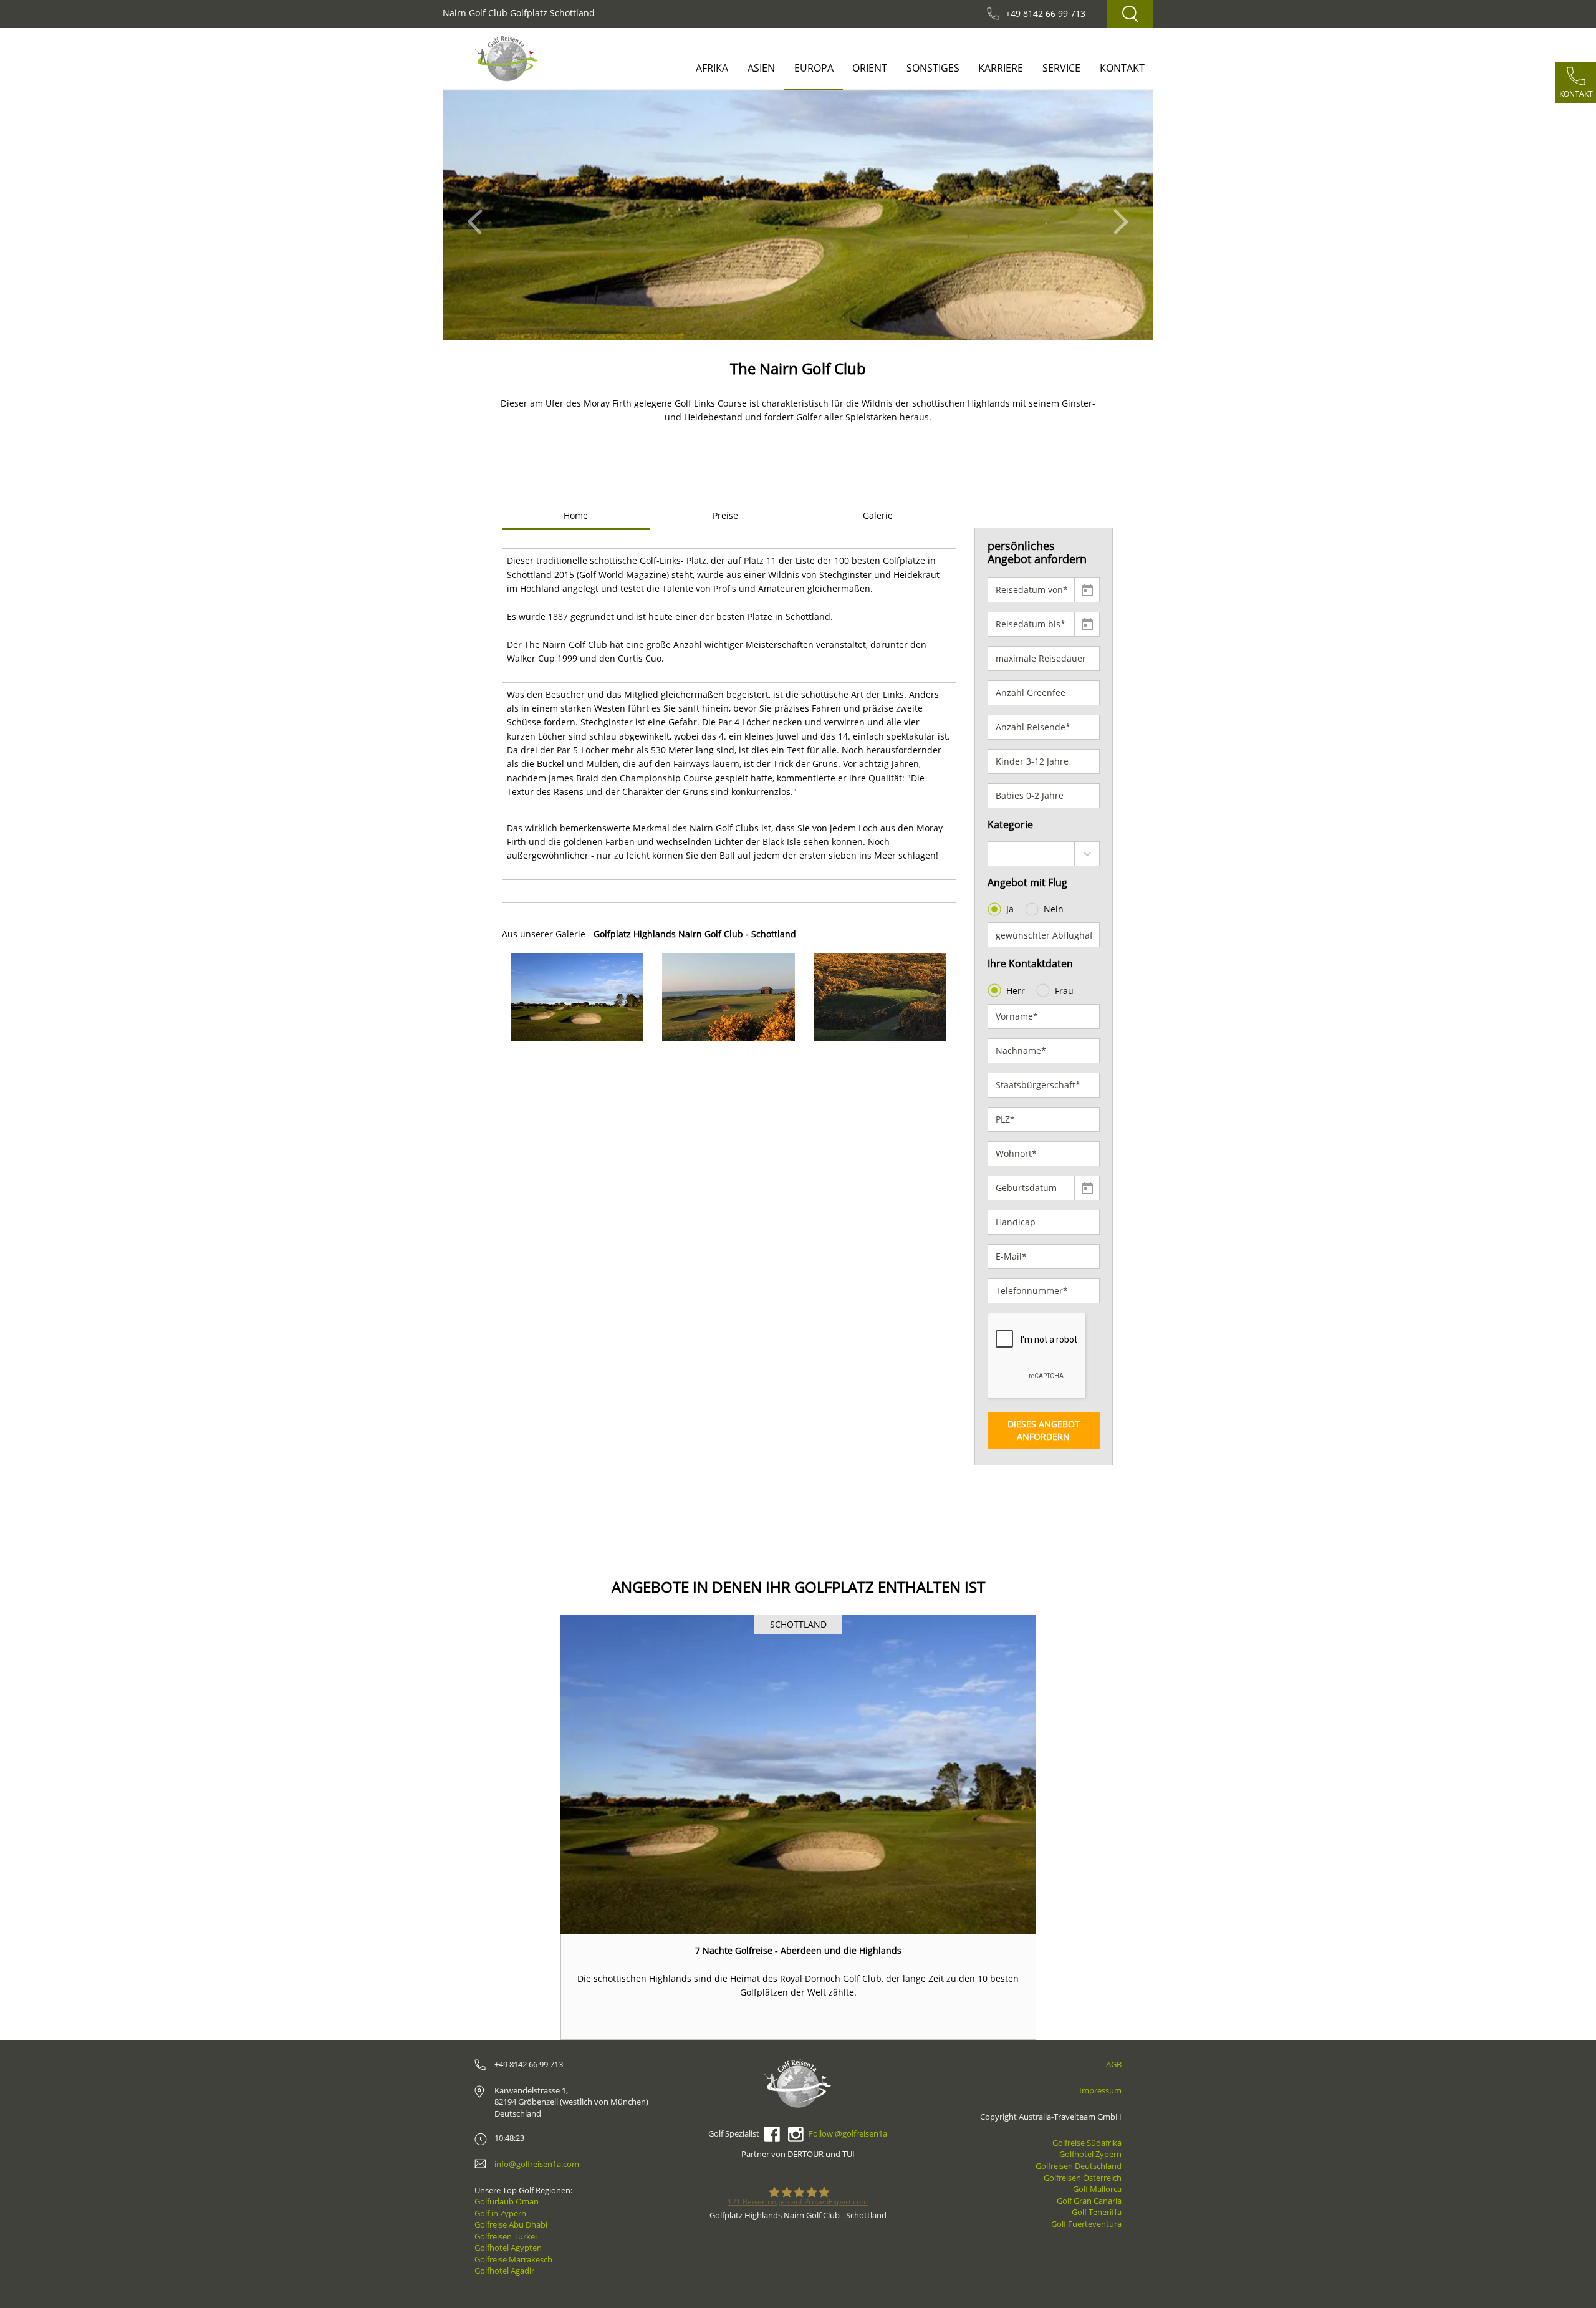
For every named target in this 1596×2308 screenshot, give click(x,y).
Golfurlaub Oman (507, 2201)
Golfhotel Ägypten (508, 2248)
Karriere (1001, 68)
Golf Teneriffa (1097, 2212)
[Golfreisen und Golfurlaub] (507, 58)
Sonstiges (933, 68)
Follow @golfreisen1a (848, 2133)
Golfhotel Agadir (504, 2271)
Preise (725, 515)
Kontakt (1122, 68)
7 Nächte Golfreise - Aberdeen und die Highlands (798, 1950)
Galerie (878, 515)
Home (576, 515)
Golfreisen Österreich (1083, 2178)
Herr (1016, 991)
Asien (761, 68)
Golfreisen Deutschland (1079, 2166)
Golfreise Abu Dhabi (511, 2224)
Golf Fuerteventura (1086, 2224)
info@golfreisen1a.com (537, 2164)
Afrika (712, 68)
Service (1061, 68)
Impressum (1100, 2090)
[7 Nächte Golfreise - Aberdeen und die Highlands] (798, 1774)
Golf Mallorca (1097, 2189)
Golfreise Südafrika (1087, 2143)
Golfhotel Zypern (1090, 2154)
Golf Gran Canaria (1089, 2201)
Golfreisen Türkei (506, 2236)
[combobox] (1044, 854)
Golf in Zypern (500, 2213)
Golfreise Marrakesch (513, 2259)
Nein (1054, 909)
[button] (478, 215)
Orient (870, 68)
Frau (1064, 991)
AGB (1114, 2064)
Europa (814, 68)
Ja (1010, 909)
